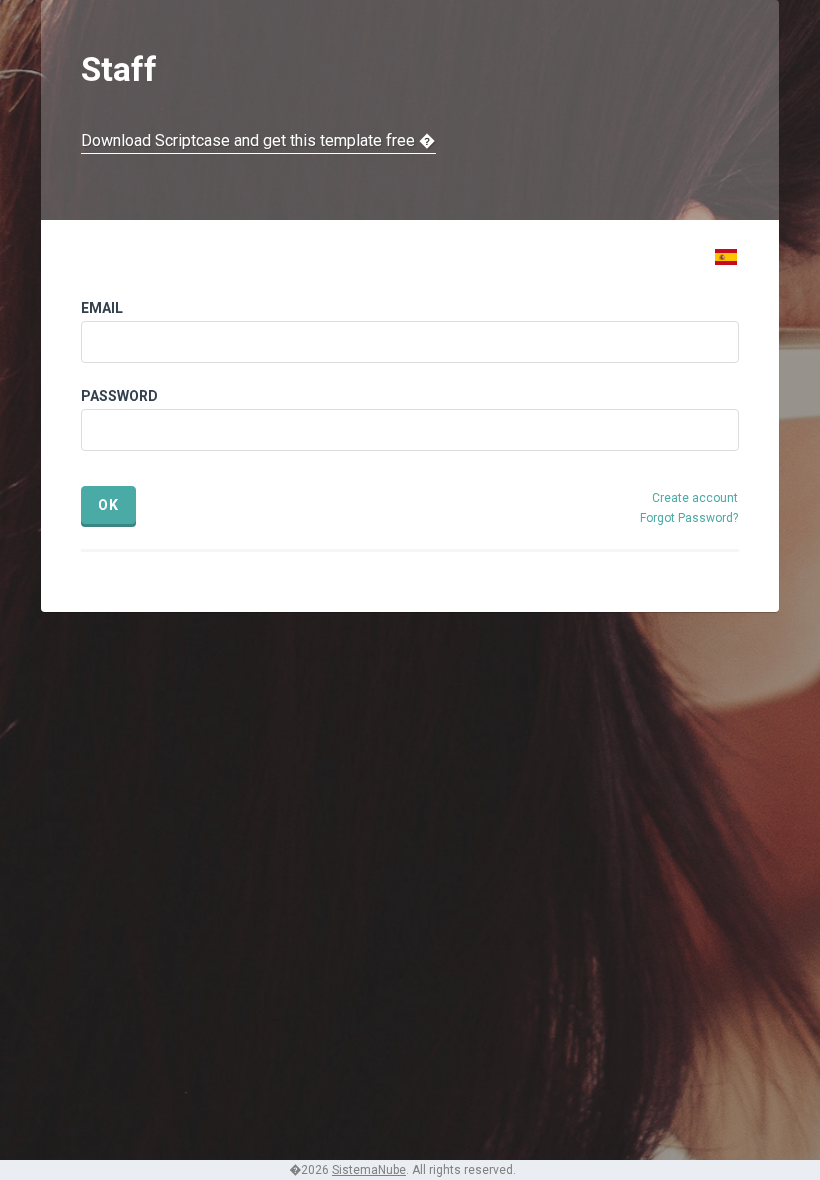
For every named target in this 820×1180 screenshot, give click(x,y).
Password (119, 396)
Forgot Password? (689, 518)
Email (102, 308)
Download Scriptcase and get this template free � (258, 140)
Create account (695, 498)
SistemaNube (369, 1170)
